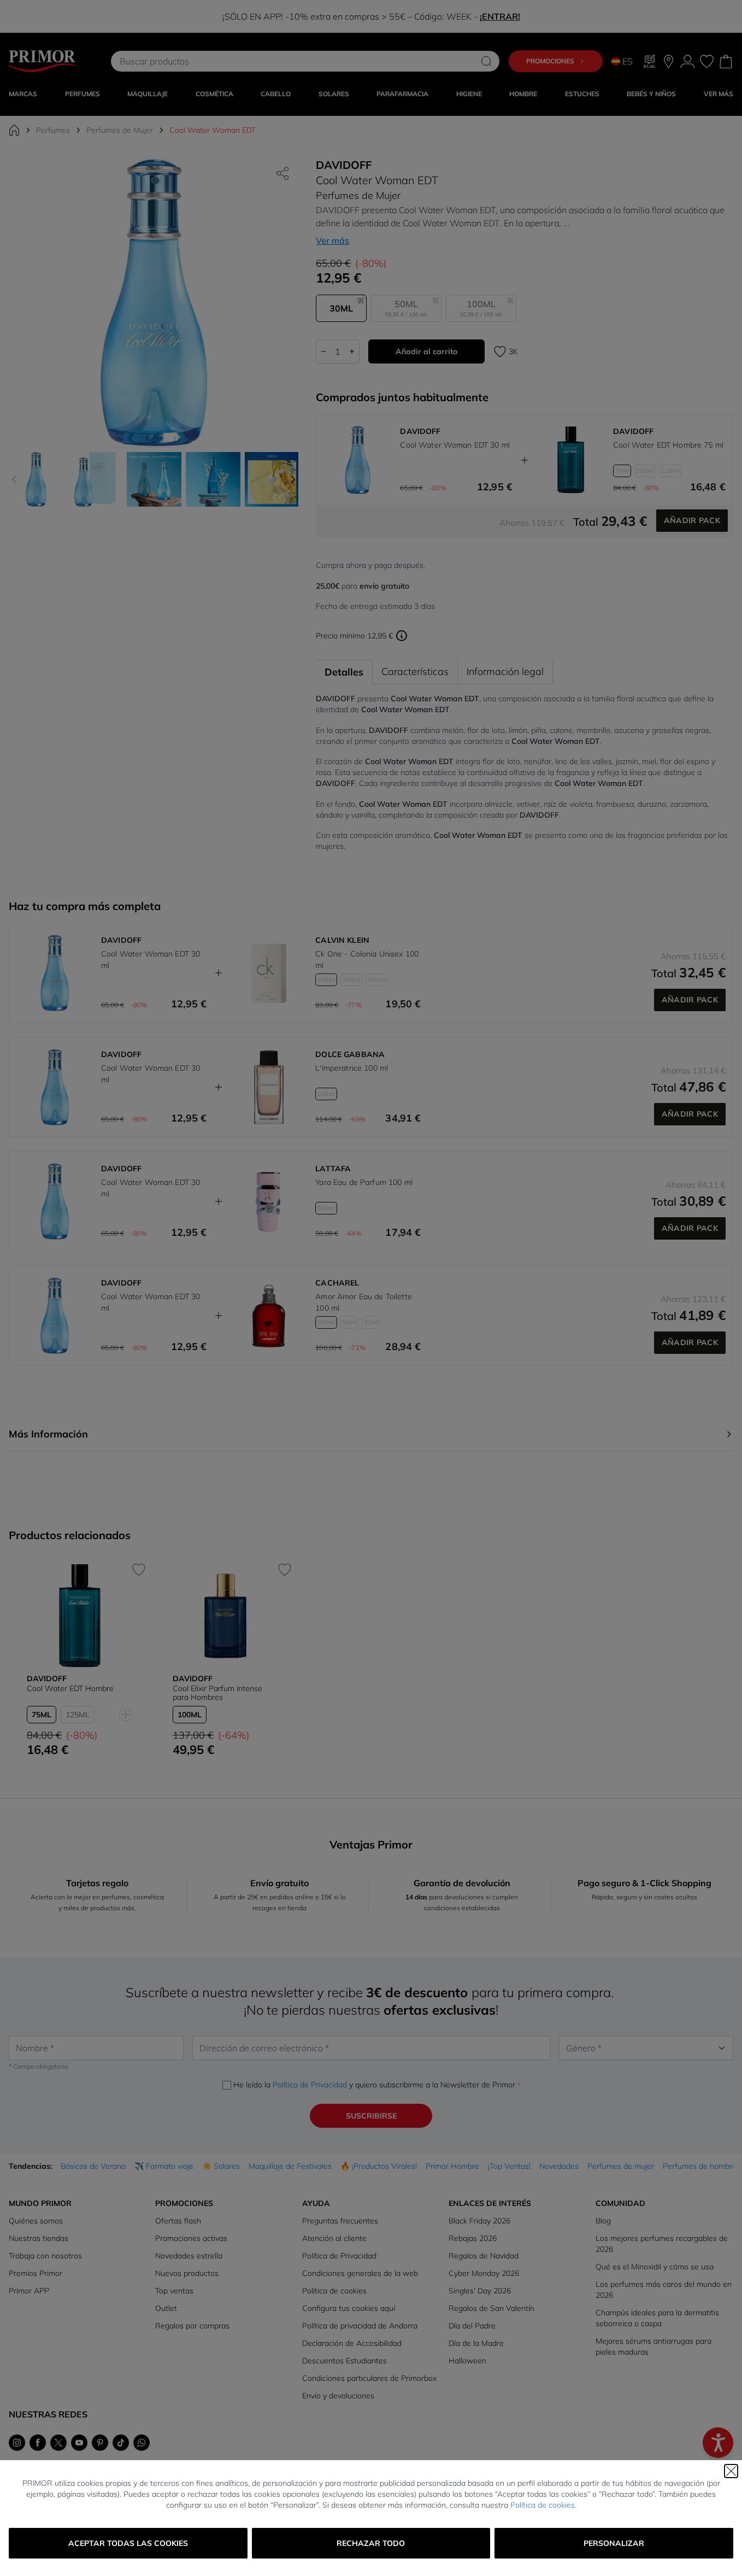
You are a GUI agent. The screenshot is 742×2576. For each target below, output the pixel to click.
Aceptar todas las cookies (128, 2543)
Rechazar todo (371, 2543)
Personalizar (614, 2543)
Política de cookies (543, 2505)
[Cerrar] (731, 2471)
